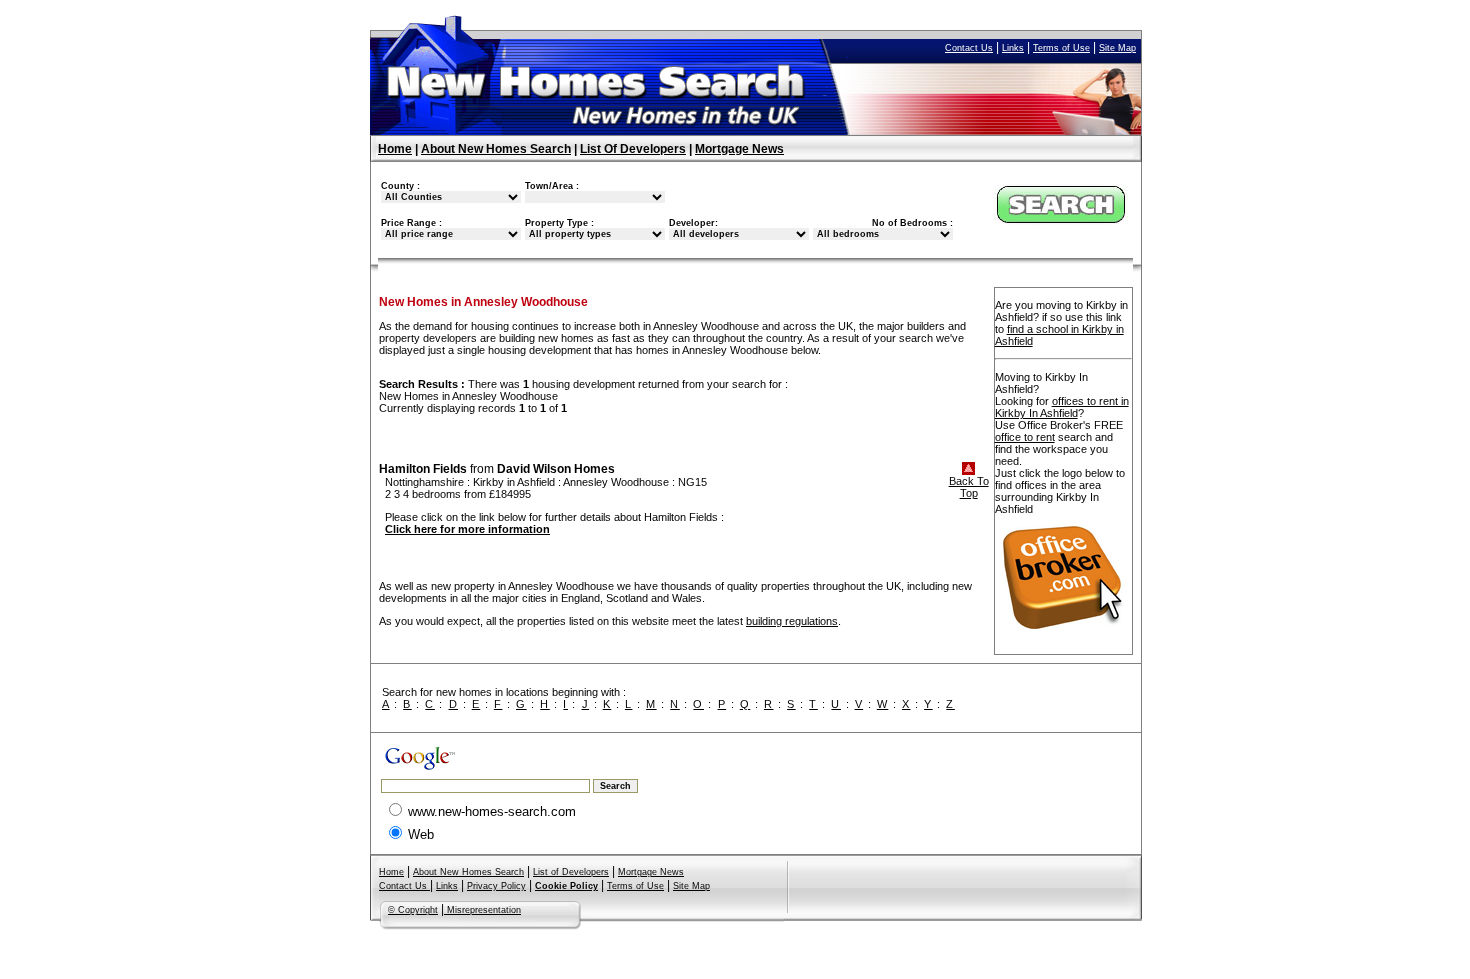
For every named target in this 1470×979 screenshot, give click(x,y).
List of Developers (571, 872)
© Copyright (413, 910)
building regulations (792, 621)
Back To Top (969, 487)
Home (395, 149)
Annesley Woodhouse (616, 482)
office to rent (1025, 437)
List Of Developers (633, 149)
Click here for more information (467, 529)
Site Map (1117, 48)
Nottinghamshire (424, 482)
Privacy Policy (496, 886)
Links (1013, 48)
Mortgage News (739, 149)
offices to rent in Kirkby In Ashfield (1062, 407)
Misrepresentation (482, 910)
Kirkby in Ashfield (514, 482)
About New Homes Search (496, 149)
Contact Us (969, 48)
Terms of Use (1061, 48)
